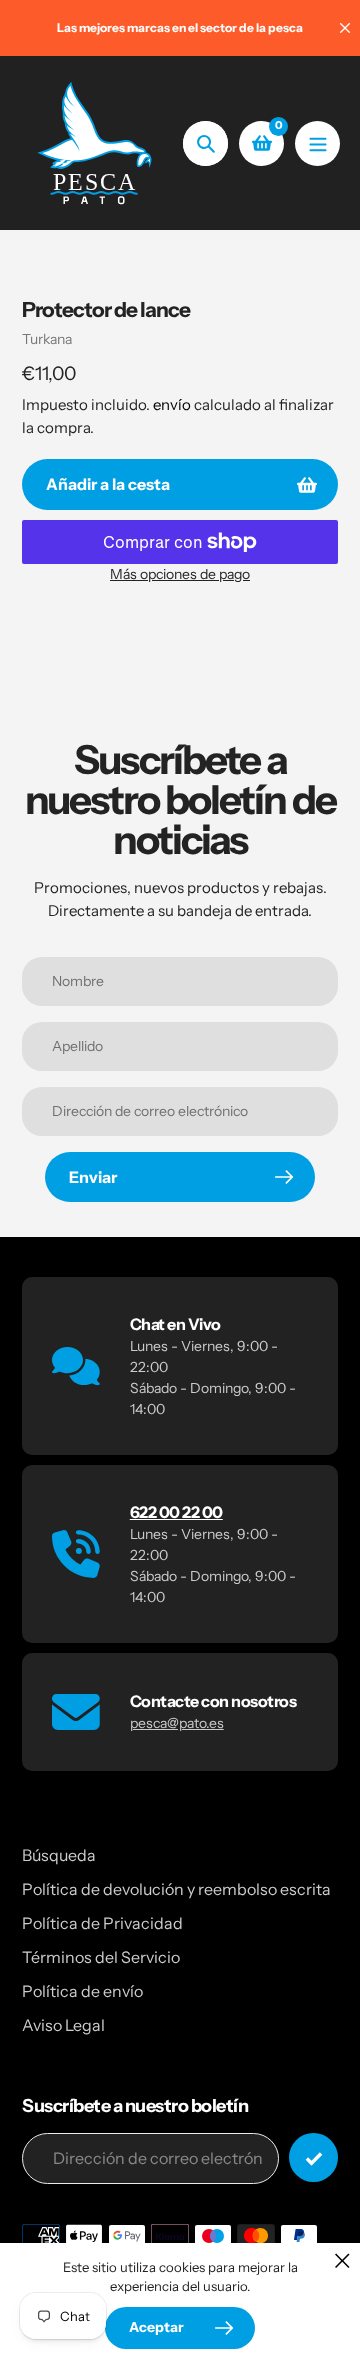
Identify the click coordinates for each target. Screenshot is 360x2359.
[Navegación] (317, 143)
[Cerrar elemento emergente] (342, 2260)
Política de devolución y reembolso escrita (176, 1889)
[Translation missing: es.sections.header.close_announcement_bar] (345, 28)
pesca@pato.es (177, 1723)
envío (173, 404)
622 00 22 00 (176, 1512)
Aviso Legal (63, 2025)
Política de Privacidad (102, 1923)
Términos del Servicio (101, 1957)
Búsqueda (59, 1855)
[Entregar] (313, 2157)
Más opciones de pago (180, 574)
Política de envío (82, 1991)
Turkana (47, 339)
